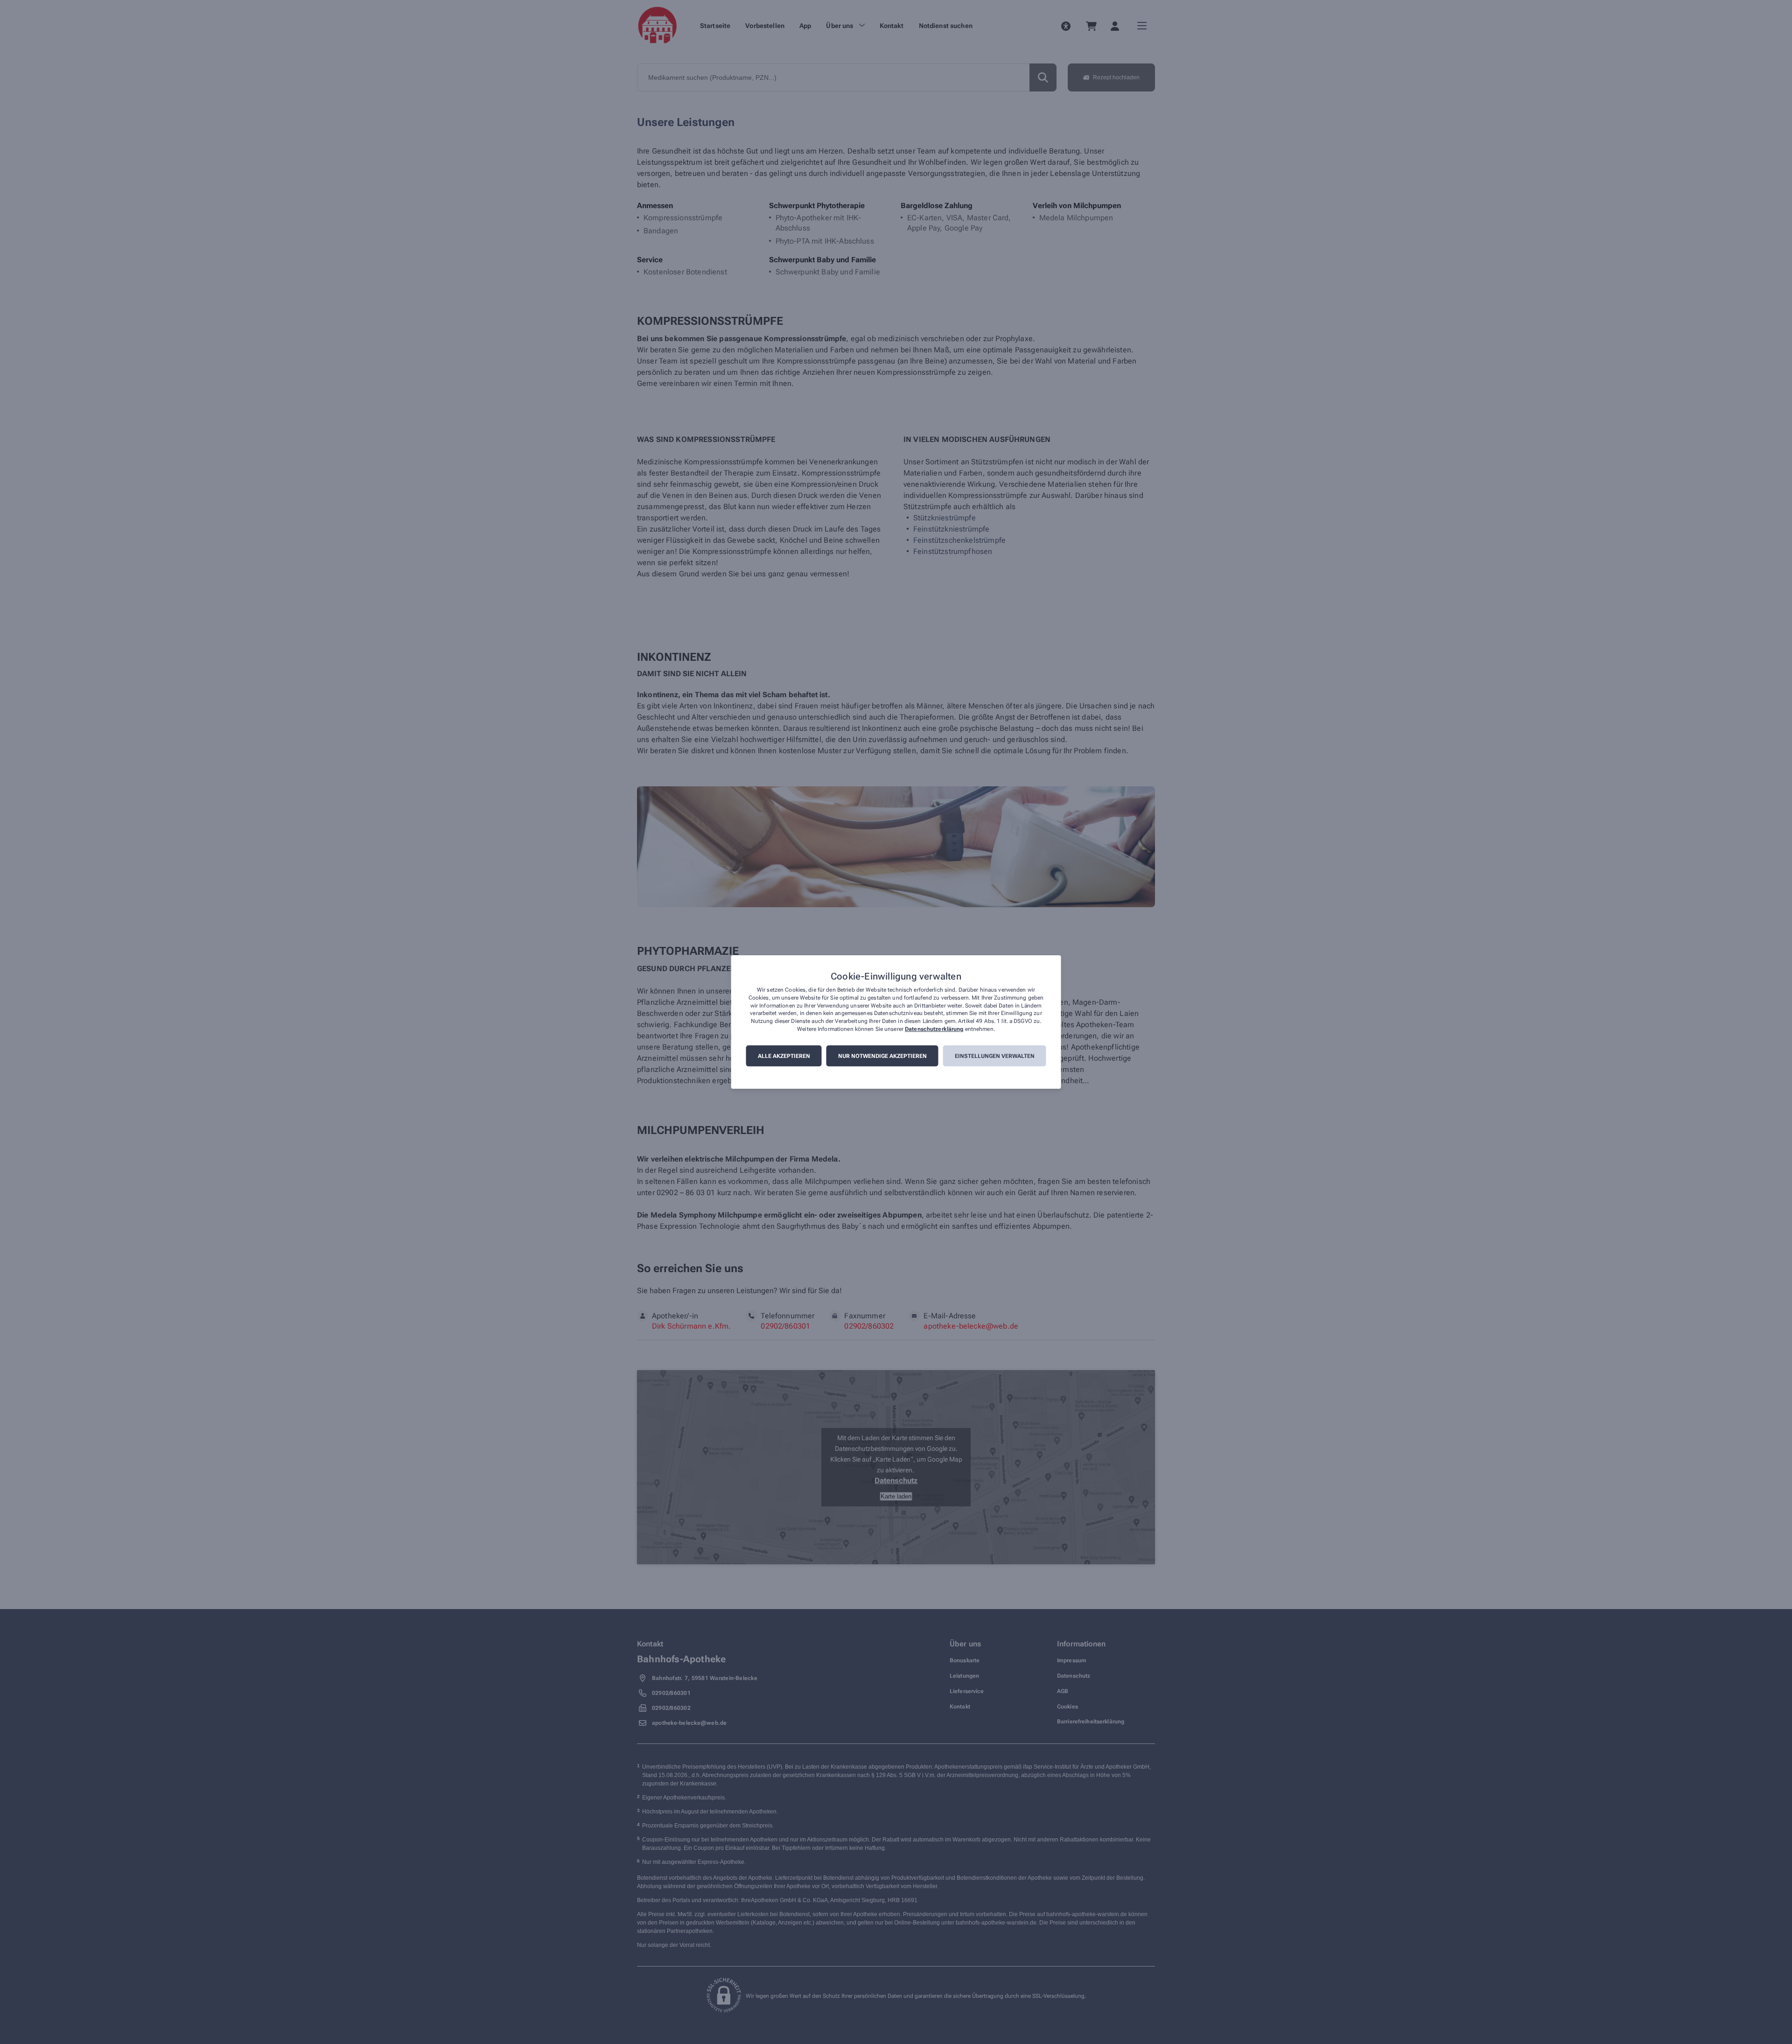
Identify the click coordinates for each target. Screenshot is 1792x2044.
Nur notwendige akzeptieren (882, 1056)
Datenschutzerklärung (934, 1029)
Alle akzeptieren (784, 1056)
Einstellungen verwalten (995, 1056)
